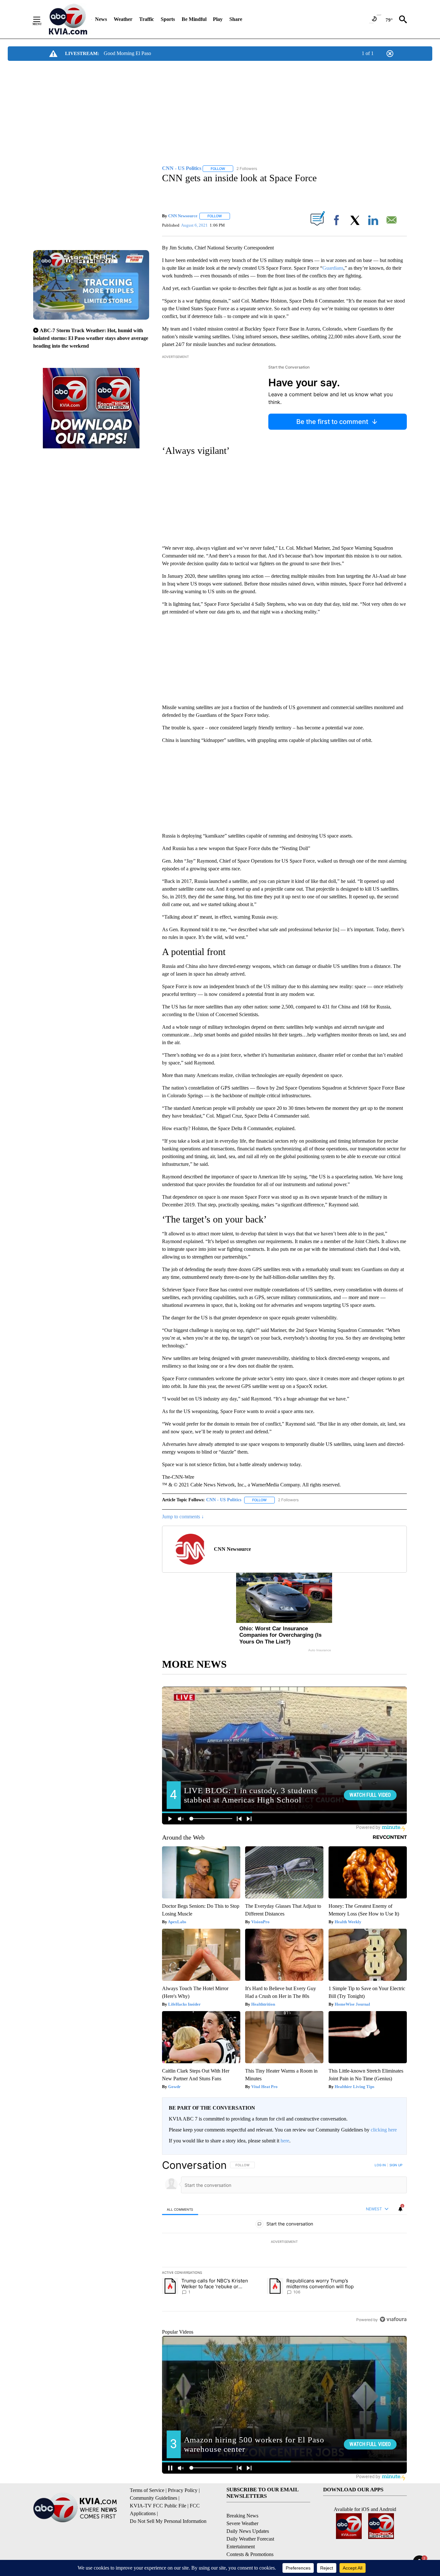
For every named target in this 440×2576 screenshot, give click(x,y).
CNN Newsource (183, 216)
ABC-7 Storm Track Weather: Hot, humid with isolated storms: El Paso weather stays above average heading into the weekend (91, 338)
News (101, 19)
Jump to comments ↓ (183, 1517)
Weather (123, 19)
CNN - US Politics (224, 1500)
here (285, 2141)
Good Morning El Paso (127, 53)
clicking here (384, 2130)
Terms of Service (147, 2490)
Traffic (147, 19)
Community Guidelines (153, 2498)
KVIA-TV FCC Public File (158, 2506)
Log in (380, 2165)
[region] (284, 2242)
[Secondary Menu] (42, 19)
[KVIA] (68, 19)
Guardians (333, 268)
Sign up (396, 2165)
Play (218, 19)
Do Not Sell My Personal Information (168, 2521)
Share (236, 19)
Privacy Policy (183, 2490)
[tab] (180, 2209)
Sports (168, 19)
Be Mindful (194, 19)
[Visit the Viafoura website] (393, 2319)
